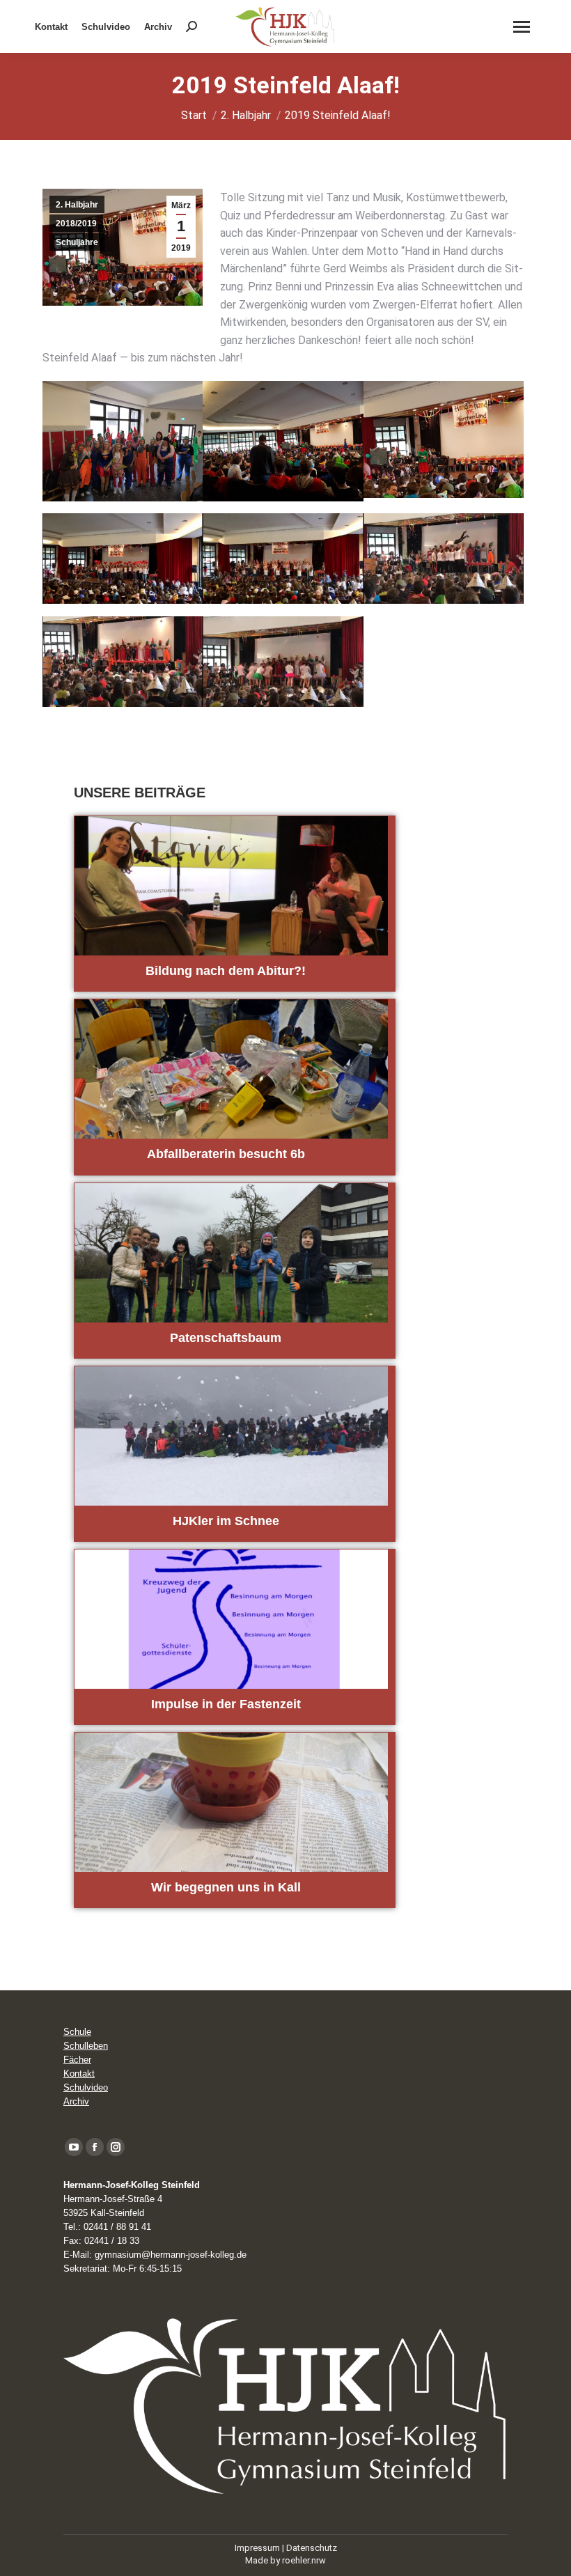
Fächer (77, 2060)
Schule (77, 2032)
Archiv (76, 2101)
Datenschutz (312, 2548)
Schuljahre (77, 242)
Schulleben (86, 2046)
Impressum (257, 2548)
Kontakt (79, 2074)
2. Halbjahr (77, 205)
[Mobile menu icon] (522, 27)
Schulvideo (86, 2087)
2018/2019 (76, 224)
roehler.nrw (304, 2560)
